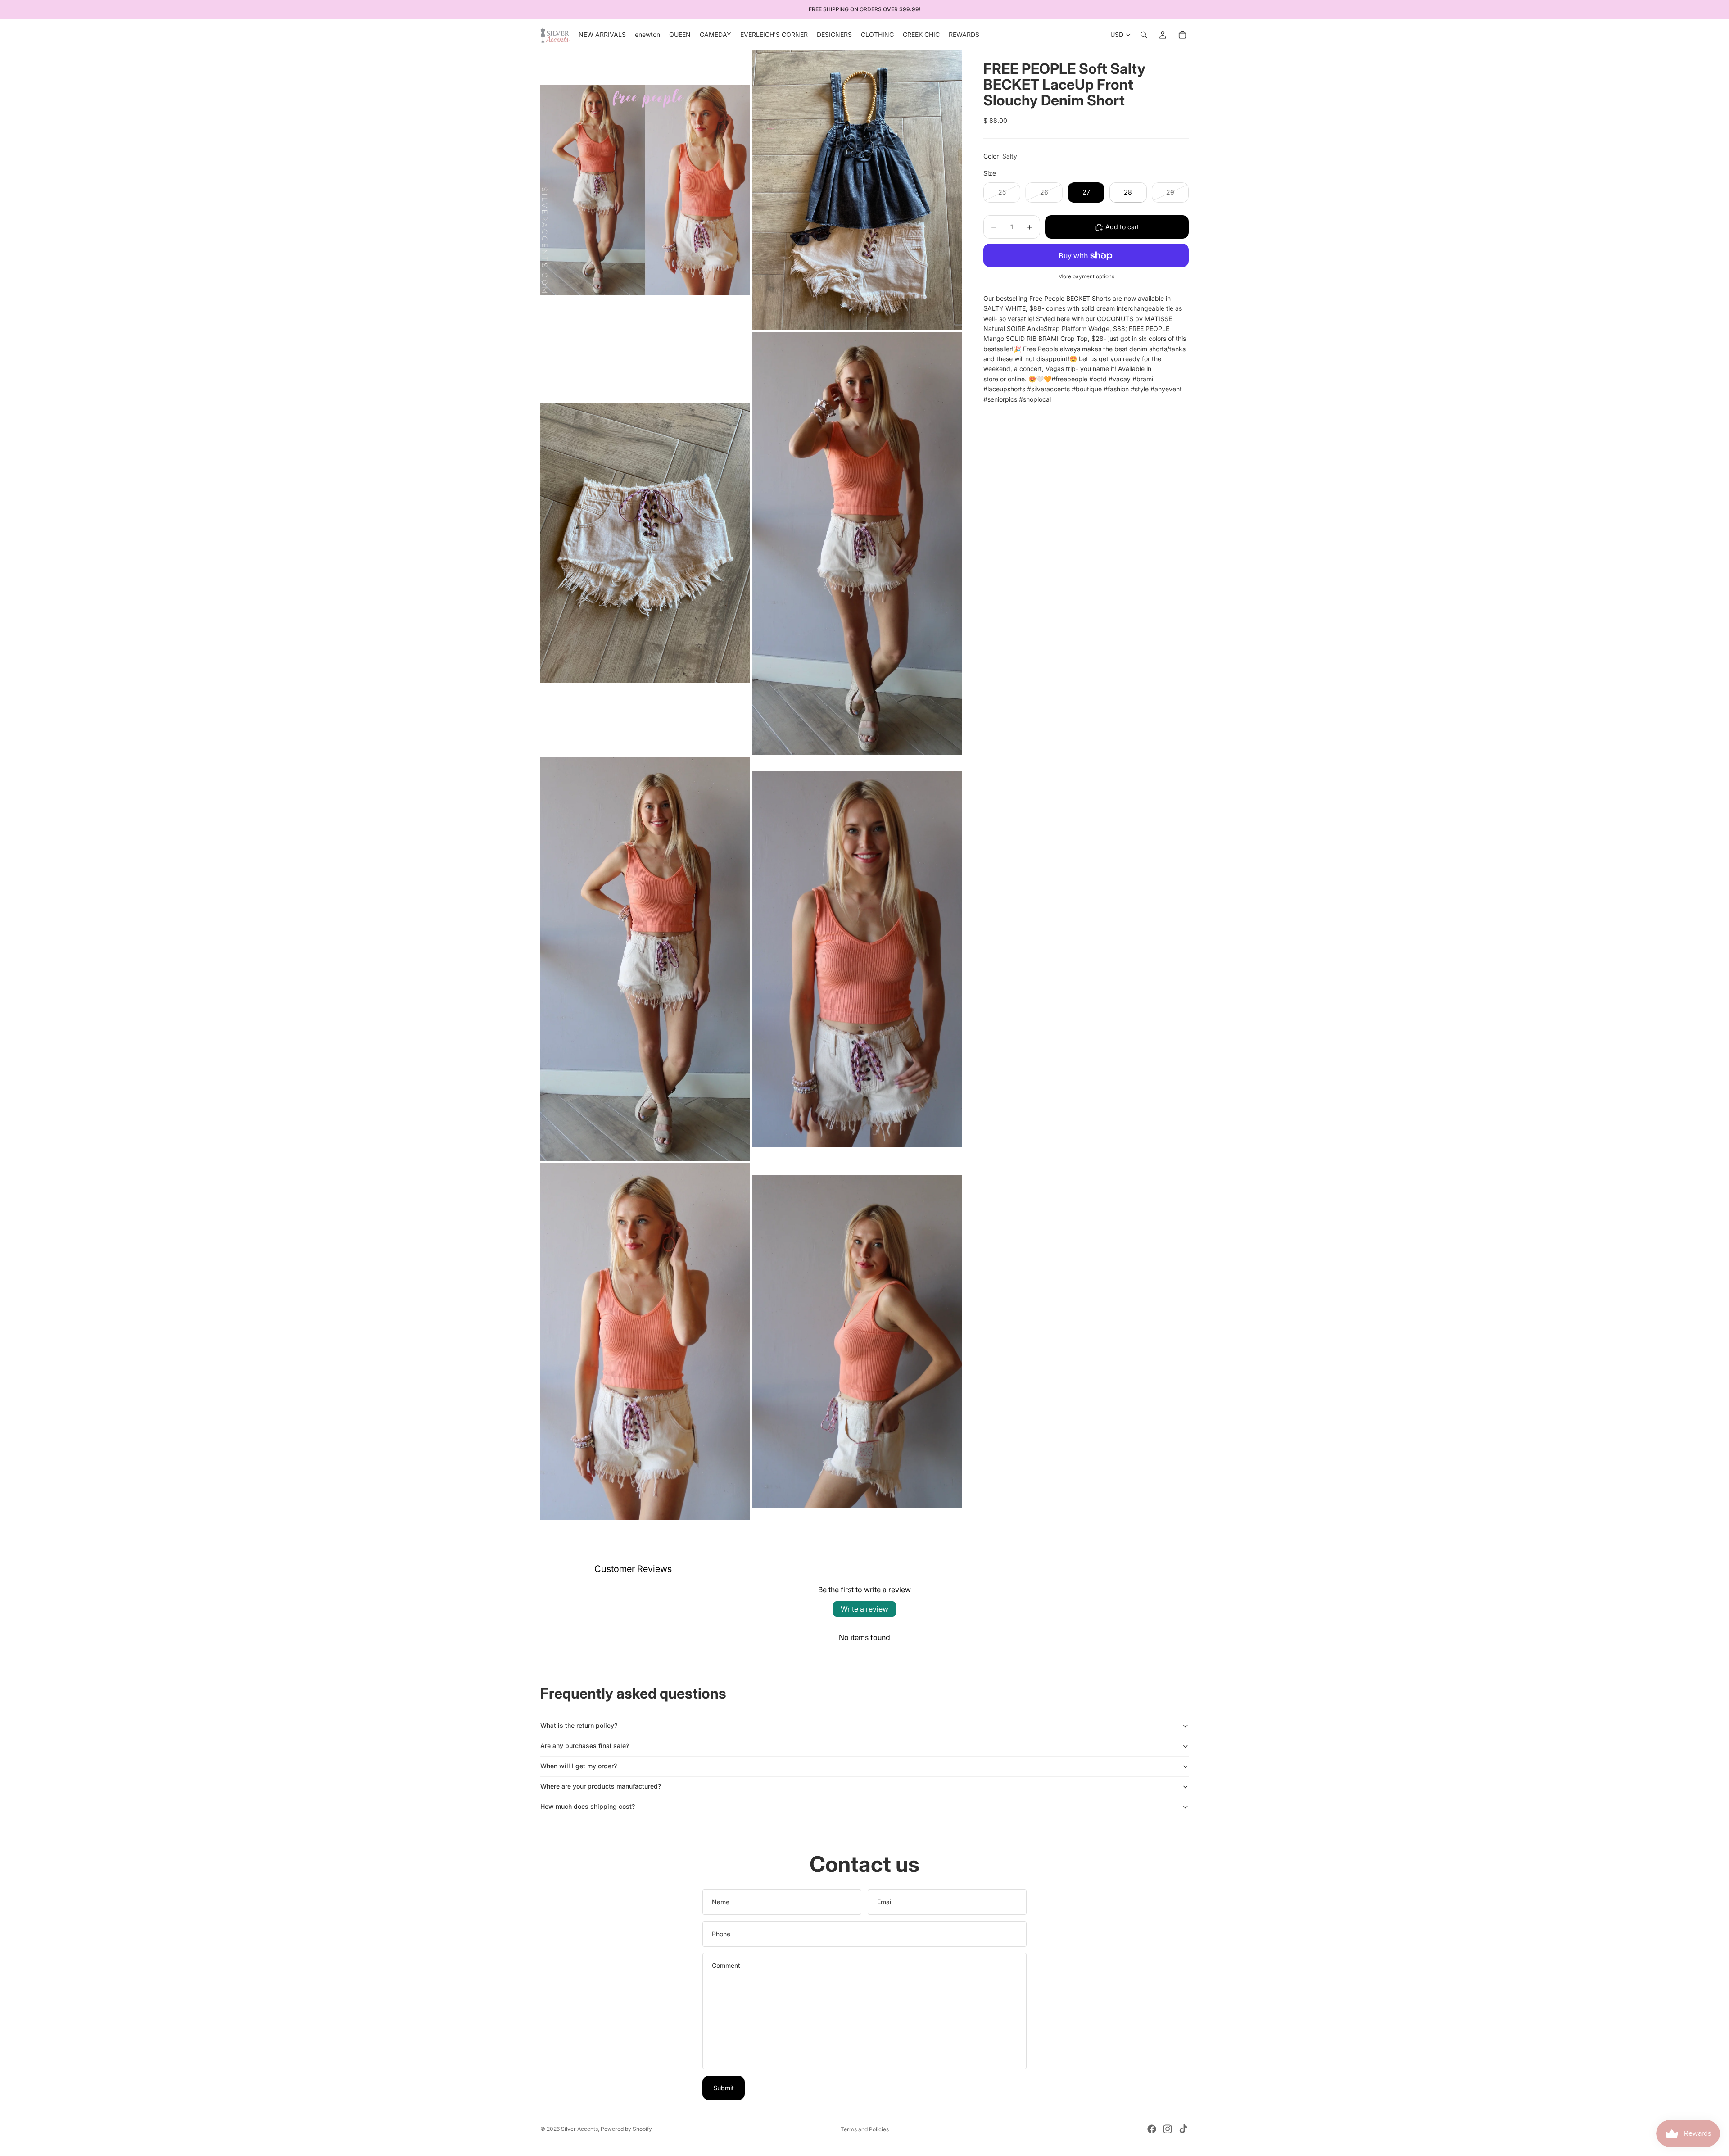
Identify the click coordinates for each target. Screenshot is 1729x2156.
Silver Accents (579, 2129)
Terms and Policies (865, 2129)
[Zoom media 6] (857, 959)
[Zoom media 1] (645, 190)
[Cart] (1182, 35)
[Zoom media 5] (645, 959)
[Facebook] (1152, 2129)
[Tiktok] (1183, 2129)
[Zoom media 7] (645, 1341)
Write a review (864, 1609)
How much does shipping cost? (588, 1806)
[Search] (1144, 35)
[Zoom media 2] (857, 190)
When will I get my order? (579, 1766)
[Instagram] (1168, 2129)
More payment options (1086, 276)
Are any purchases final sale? (585, 1746)
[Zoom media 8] (857, 1341)
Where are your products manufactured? (601, 1786)
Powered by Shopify (626, 2129)
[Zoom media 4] (857, 544)
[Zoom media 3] (645, 544)
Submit (724, 2088)
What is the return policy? (579, 1725)
